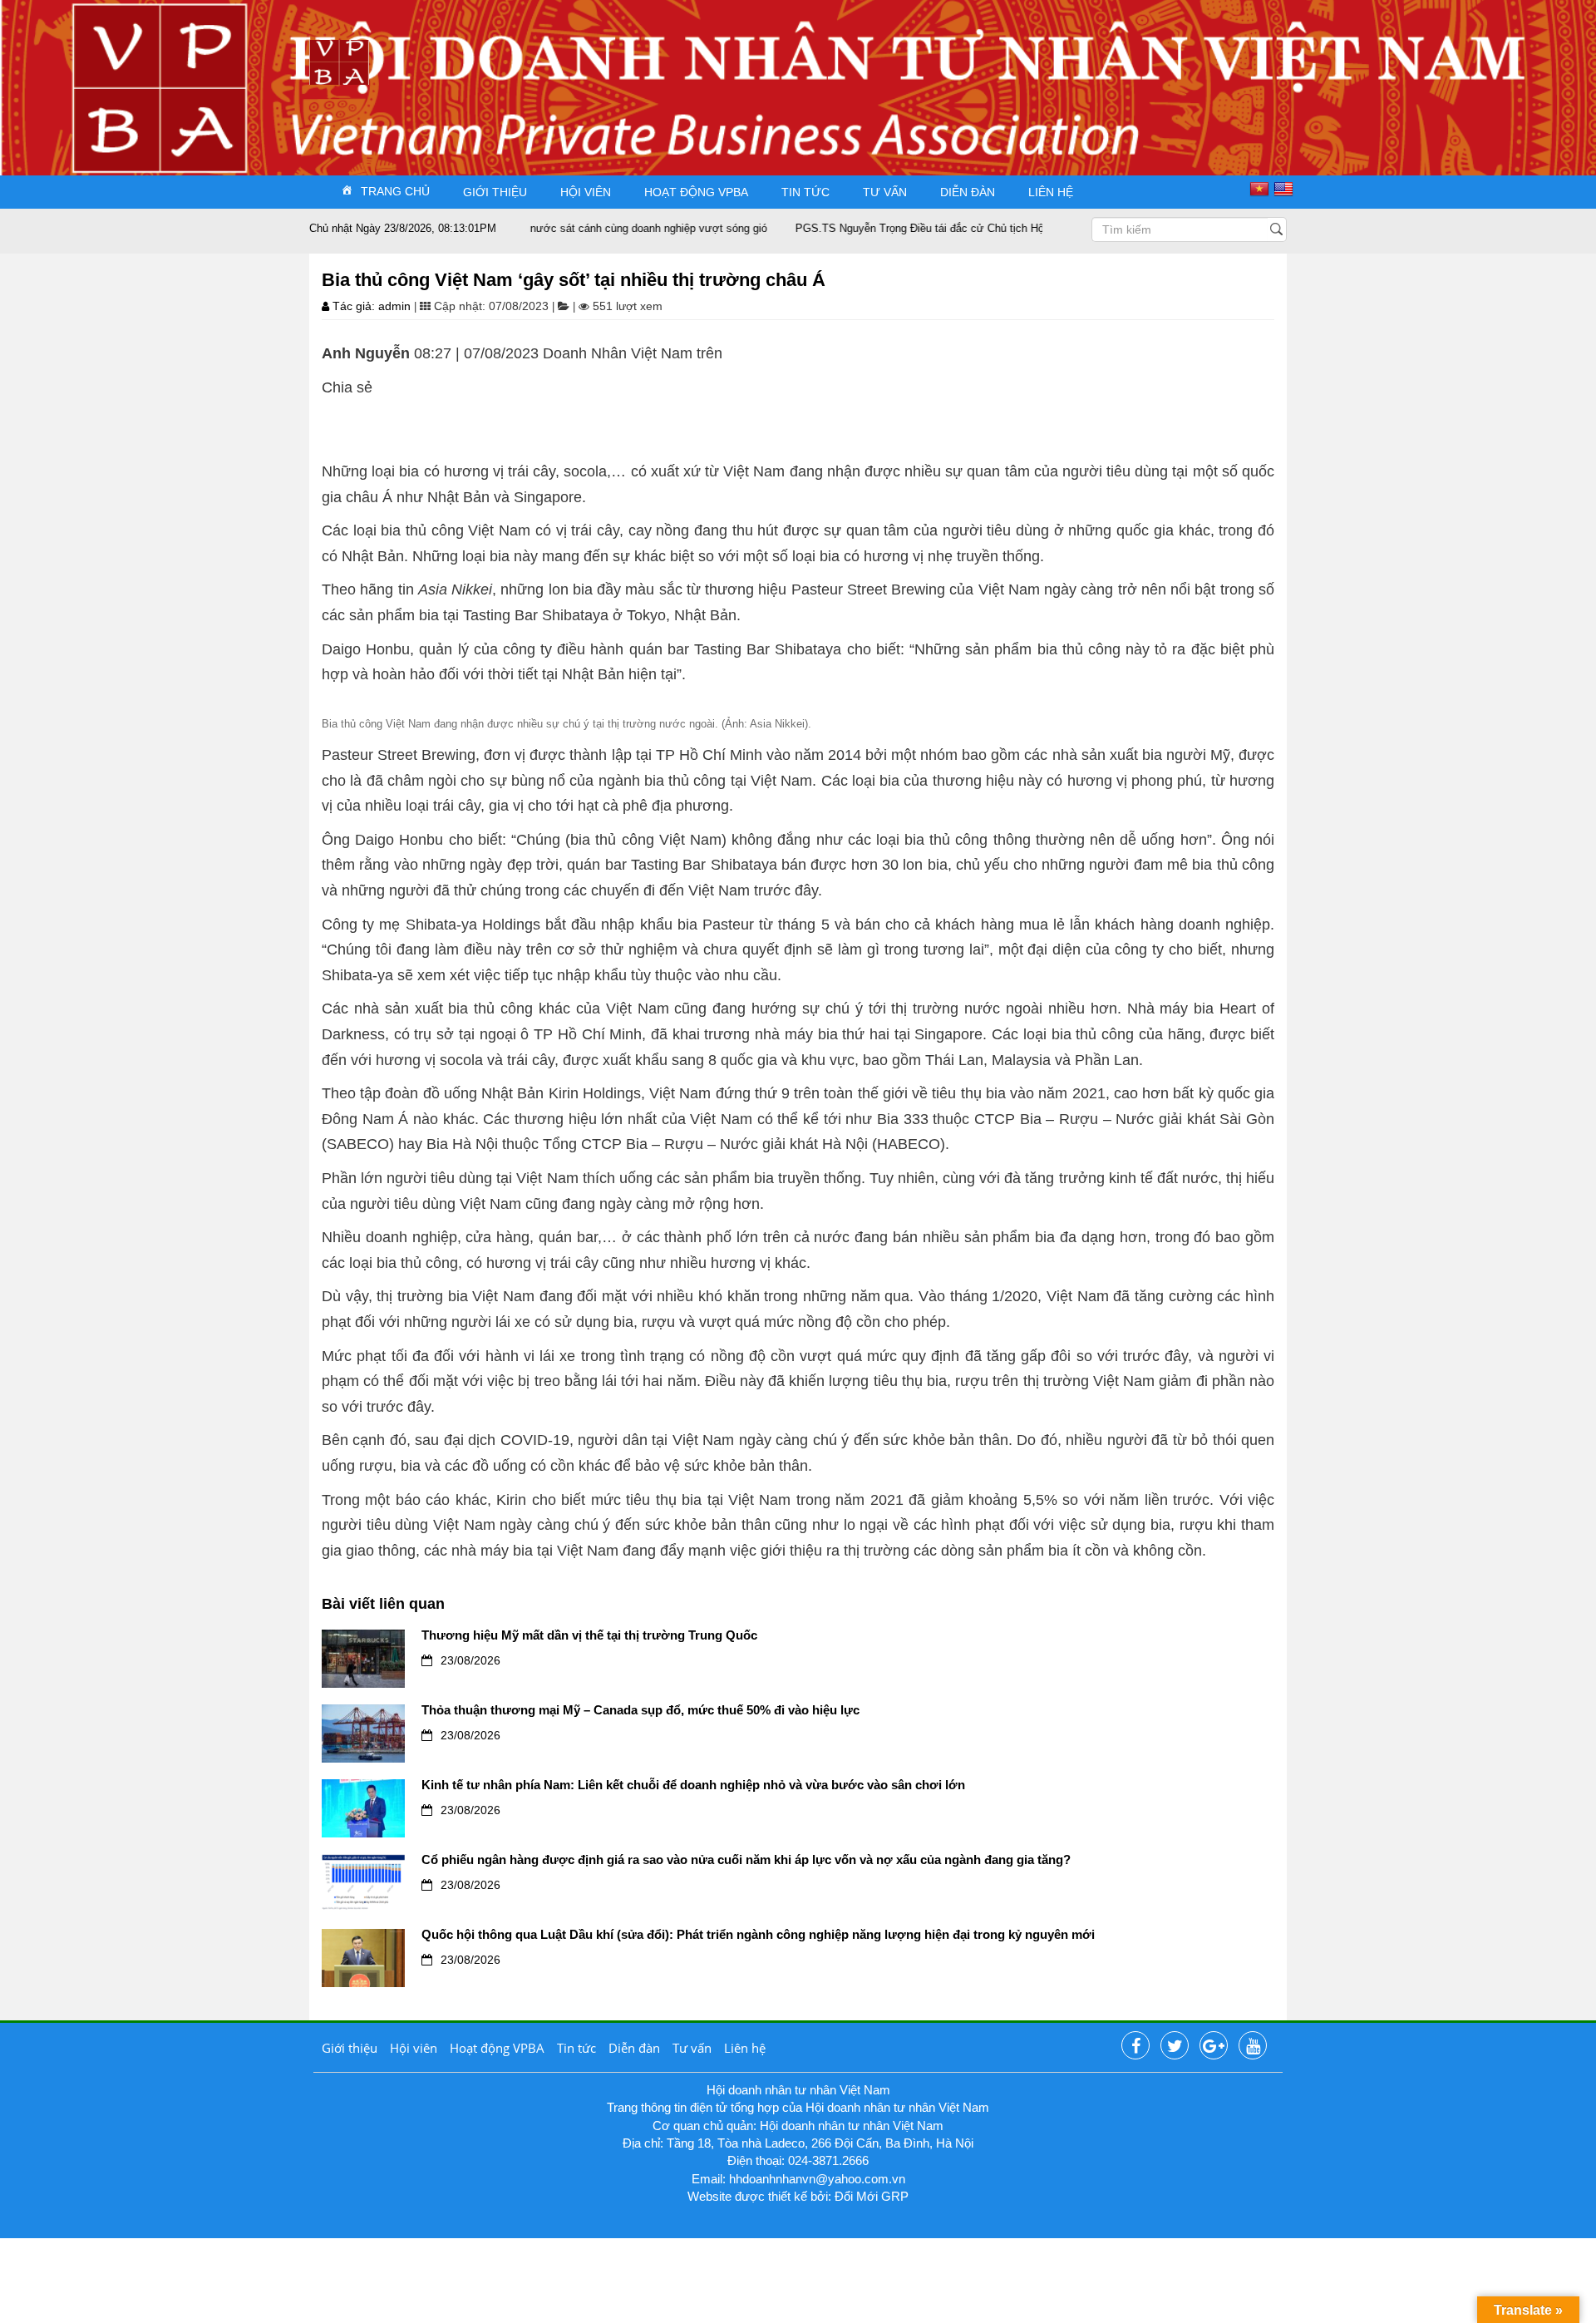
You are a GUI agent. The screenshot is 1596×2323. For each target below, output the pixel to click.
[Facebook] (1135, 2046)
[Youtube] (1253, 2046)
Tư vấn (885, 192)
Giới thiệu (495, 192)
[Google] (1214, 2046)
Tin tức (805, 192)
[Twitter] (1175, 2046)
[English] (1286, 189)
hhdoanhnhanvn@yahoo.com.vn (817, 2179)
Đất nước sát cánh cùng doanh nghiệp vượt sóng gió (591, 228)
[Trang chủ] (339, 61)
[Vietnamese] (1261, 189)
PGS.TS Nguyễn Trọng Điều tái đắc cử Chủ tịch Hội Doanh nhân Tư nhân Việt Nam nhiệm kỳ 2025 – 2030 (1004, 228)
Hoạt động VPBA (696, 192)
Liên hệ (1051, 192)
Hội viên (586, 192)
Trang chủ (395, 191)
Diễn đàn (968, 192)
